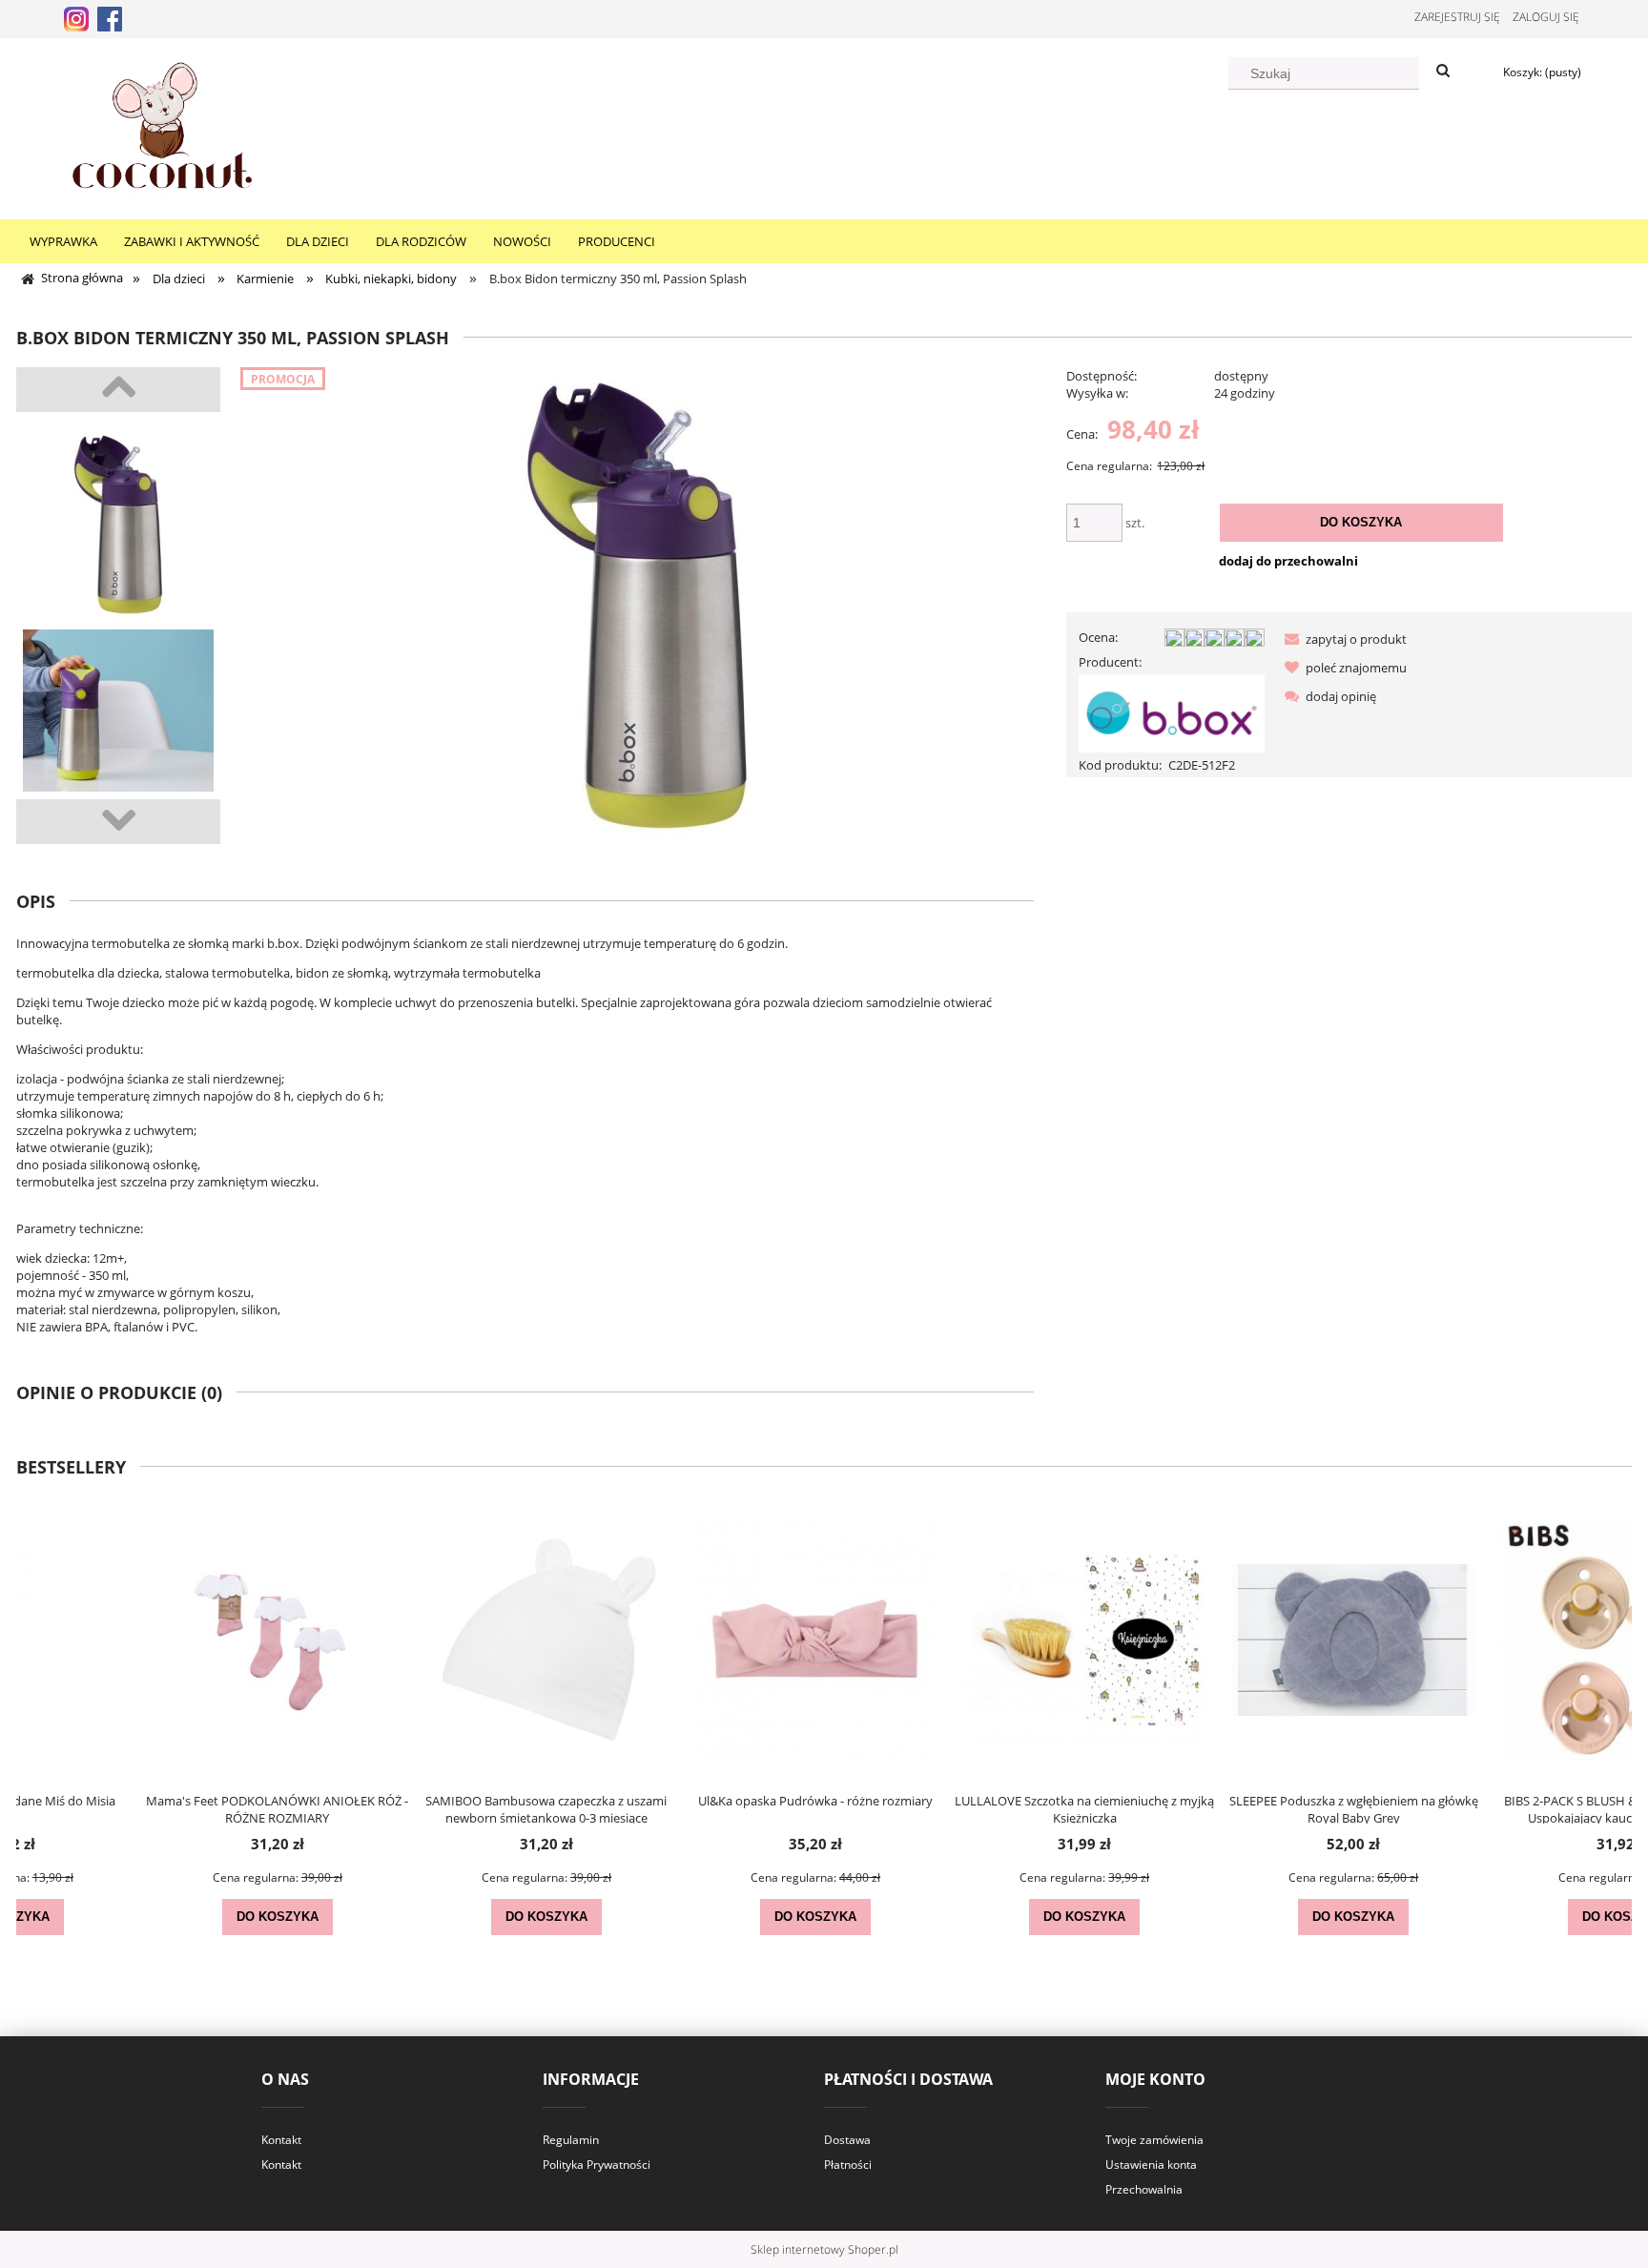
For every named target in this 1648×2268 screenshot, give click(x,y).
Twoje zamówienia (1154, 2140)
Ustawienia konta (1151, 2165)
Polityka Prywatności (597, 2165)
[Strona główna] (162, 126)
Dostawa (847, 2140)
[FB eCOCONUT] (110, 17)
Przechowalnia (1144, 2189)
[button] (1342, 639)
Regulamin (571, 2140)
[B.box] (1172, 712)
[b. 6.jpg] (118, 725)
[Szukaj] (1443, 72)
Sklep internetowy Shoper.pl (824, 2249)
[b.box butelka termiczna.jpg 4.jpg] (118, 525)
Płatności (848, 2165)
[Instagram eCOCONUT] (76, 17)
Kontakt (281, 2140)
